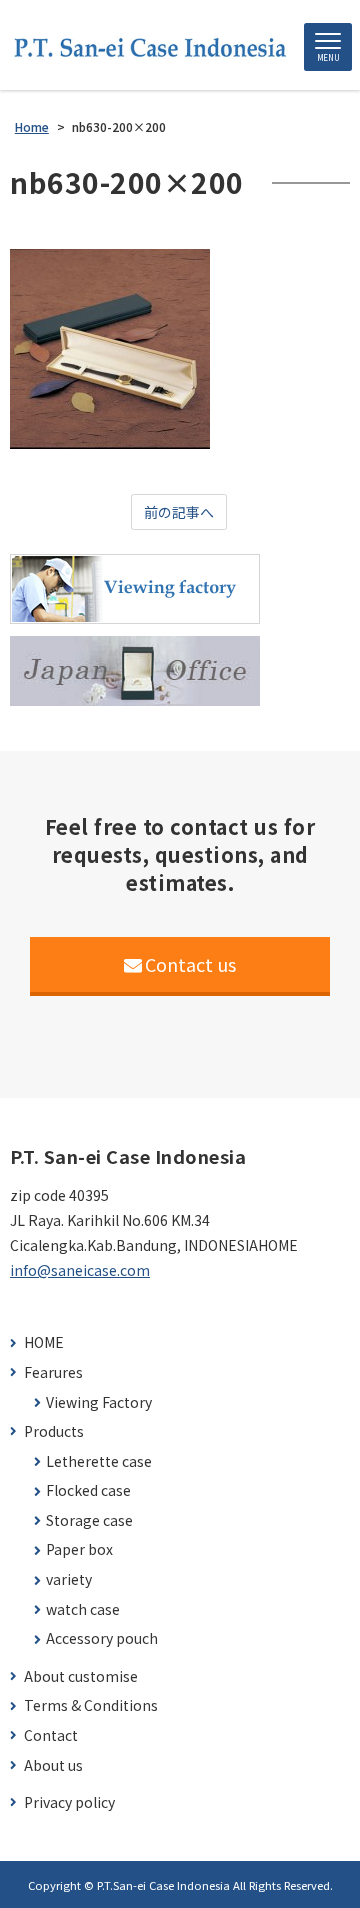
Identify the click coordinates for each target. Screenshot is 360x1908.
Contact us (190, 964)
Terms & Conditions (91, 1705)
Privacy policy (69, 1802)
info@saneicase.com (80, 1270)
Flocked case (88, 1490)
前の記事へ (179, 512)
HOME (44, 1342)
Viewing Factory (99, 1402)
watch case (83, 1609)
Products (54, 1431)
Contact (51, 1735)
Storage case (89, 1520)
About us (53, 1765)
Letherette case (99, 1461)
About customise (81, 1676)
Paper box (79, 1549)
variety (69, 1579)
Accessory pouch (102, 1638)
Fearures (53, 1372)
